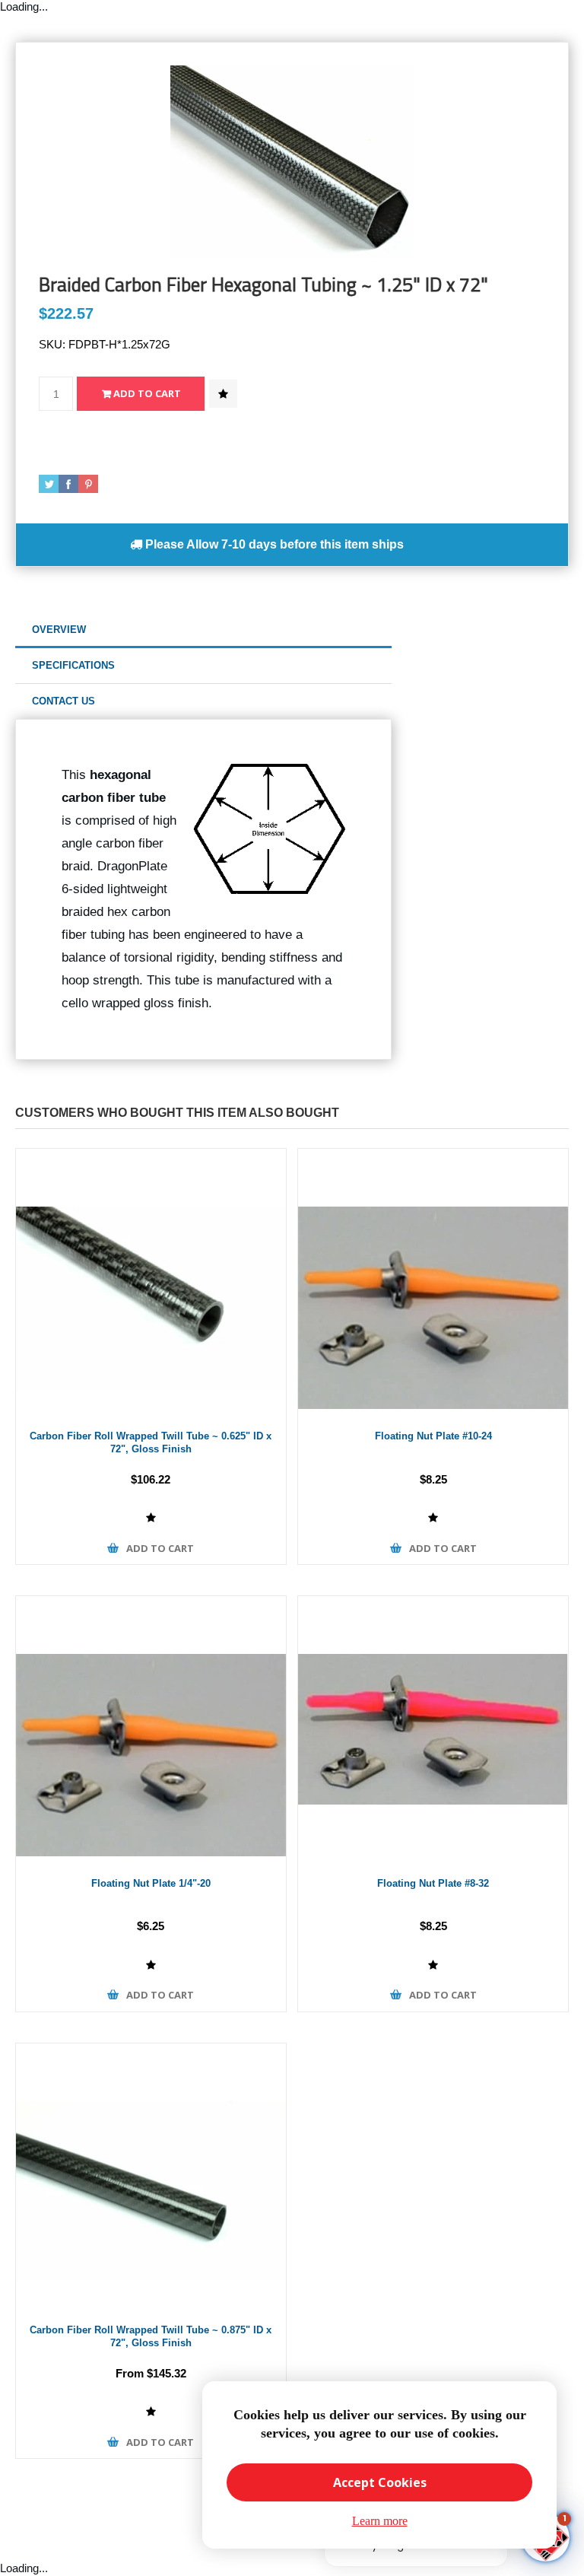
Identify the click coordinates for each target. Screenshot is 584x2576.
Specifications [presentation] (73, 665)
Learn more (380, 2521)
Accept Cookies (380, 2482)
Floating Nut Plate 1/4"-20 (151, 1883)
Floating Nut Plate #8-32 (433, 1883)
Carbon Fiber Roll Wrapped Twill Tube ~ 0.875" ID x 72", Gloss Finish (151, 2336)
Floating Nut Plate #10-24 (433, 1436)
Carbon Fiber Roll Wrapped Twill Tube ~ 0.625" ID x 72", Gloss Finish (151, 1442)
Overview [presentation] (59, 630)
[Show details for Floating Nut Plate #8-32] (433, 1731)
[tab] (203, 630)
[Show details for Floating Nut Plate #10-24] (433, 1284)
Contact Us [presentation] (63, 701)
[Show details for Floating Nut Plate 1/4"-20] (151, 1731)
